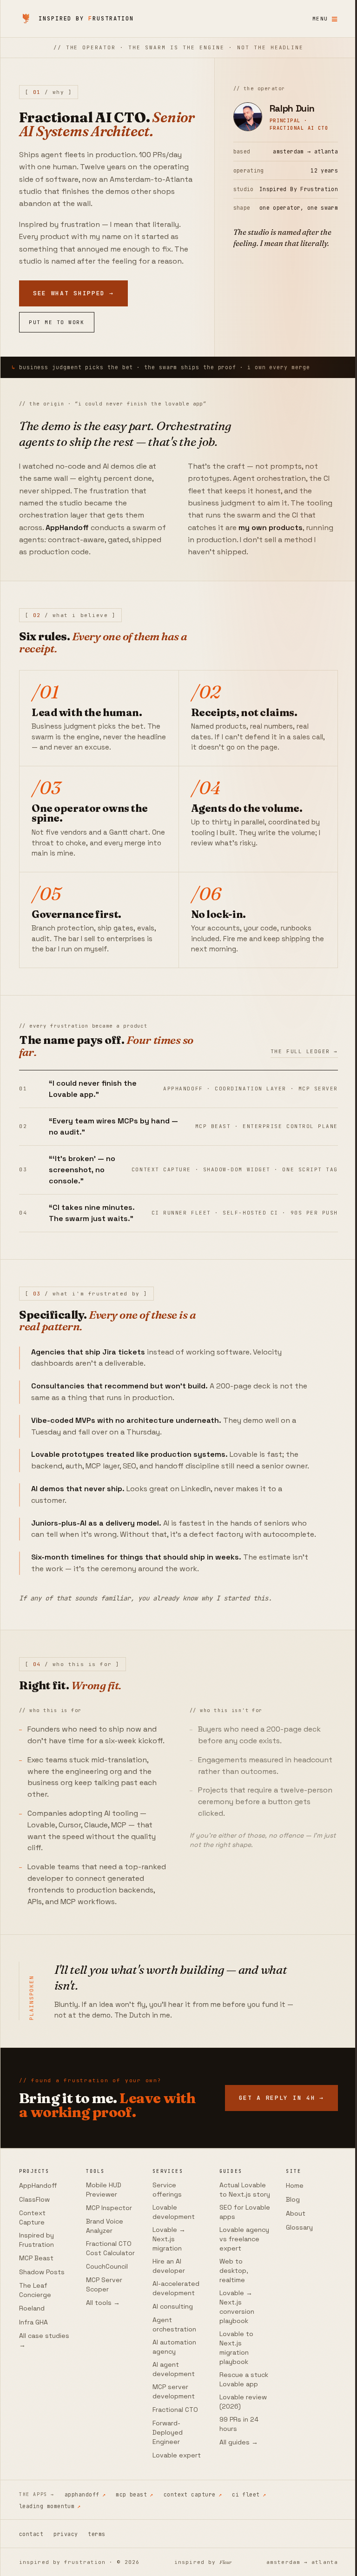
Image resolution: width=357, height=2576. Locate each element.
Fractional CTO (172, 2479)
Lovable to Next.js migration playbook (232, 2427)
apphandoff (85, 2564)
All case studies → (44, 2410)
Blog (287, 2269)
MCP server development (171, 2461)
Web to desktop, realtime (230, 2350)
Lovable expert (174, 2525)
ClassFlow (34, 2269)
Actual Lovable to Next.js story (238, 2264)
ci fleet (249, 2564)
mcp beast (135, 2564)
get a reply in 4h (76, 2176)
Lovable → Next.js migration (166, 2309)
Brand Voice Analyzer (103, 2296)
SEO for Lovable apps (236, 2291)
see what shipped (73, 308)
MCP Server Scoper (103, 2354)
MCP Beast (36, 2328)
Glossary (294, 2297)
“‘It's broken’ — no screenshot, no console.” (82, 1184)
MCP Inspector (108, 2277)
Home (289, 2255)
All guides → (235, 2521)
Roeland (32, 2378)
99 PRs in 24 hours (235, 2503)
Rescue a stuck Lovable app (240, 2458)
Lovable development (171, 2282)
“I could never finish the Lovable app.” (93, 1103)
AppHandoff (38, 2255)
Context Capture (32, 2287)
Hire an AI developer (166, 2336)
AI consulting (170, 2376)
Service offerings (164, 2259)
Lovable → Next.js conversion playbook (233, 2386)
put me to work (57, 336)
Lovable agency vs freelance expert (240, 2318)
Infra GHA (33, 2392)
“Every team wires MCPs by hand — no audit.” (113, 1140)
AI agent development (171, 2439)
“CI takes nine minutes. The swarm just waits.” (92, 1227)
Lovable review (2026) (239, 2481)
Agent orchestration (172, 2394)
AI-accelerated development (173, 2358)
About (290, 2283)
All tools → (102, 2372)
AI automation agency (172, 2417)
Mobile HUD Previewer (102, 2259)
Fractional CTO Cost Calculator (109, 2318)
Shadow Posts (42, 2342)
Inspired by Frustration (36, 2310)
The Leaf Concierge (35, 2360)
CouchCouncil (106, 2336)
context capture (193, 2564)
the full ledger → (297, 1066)
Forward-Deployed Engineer (165, 2502)
